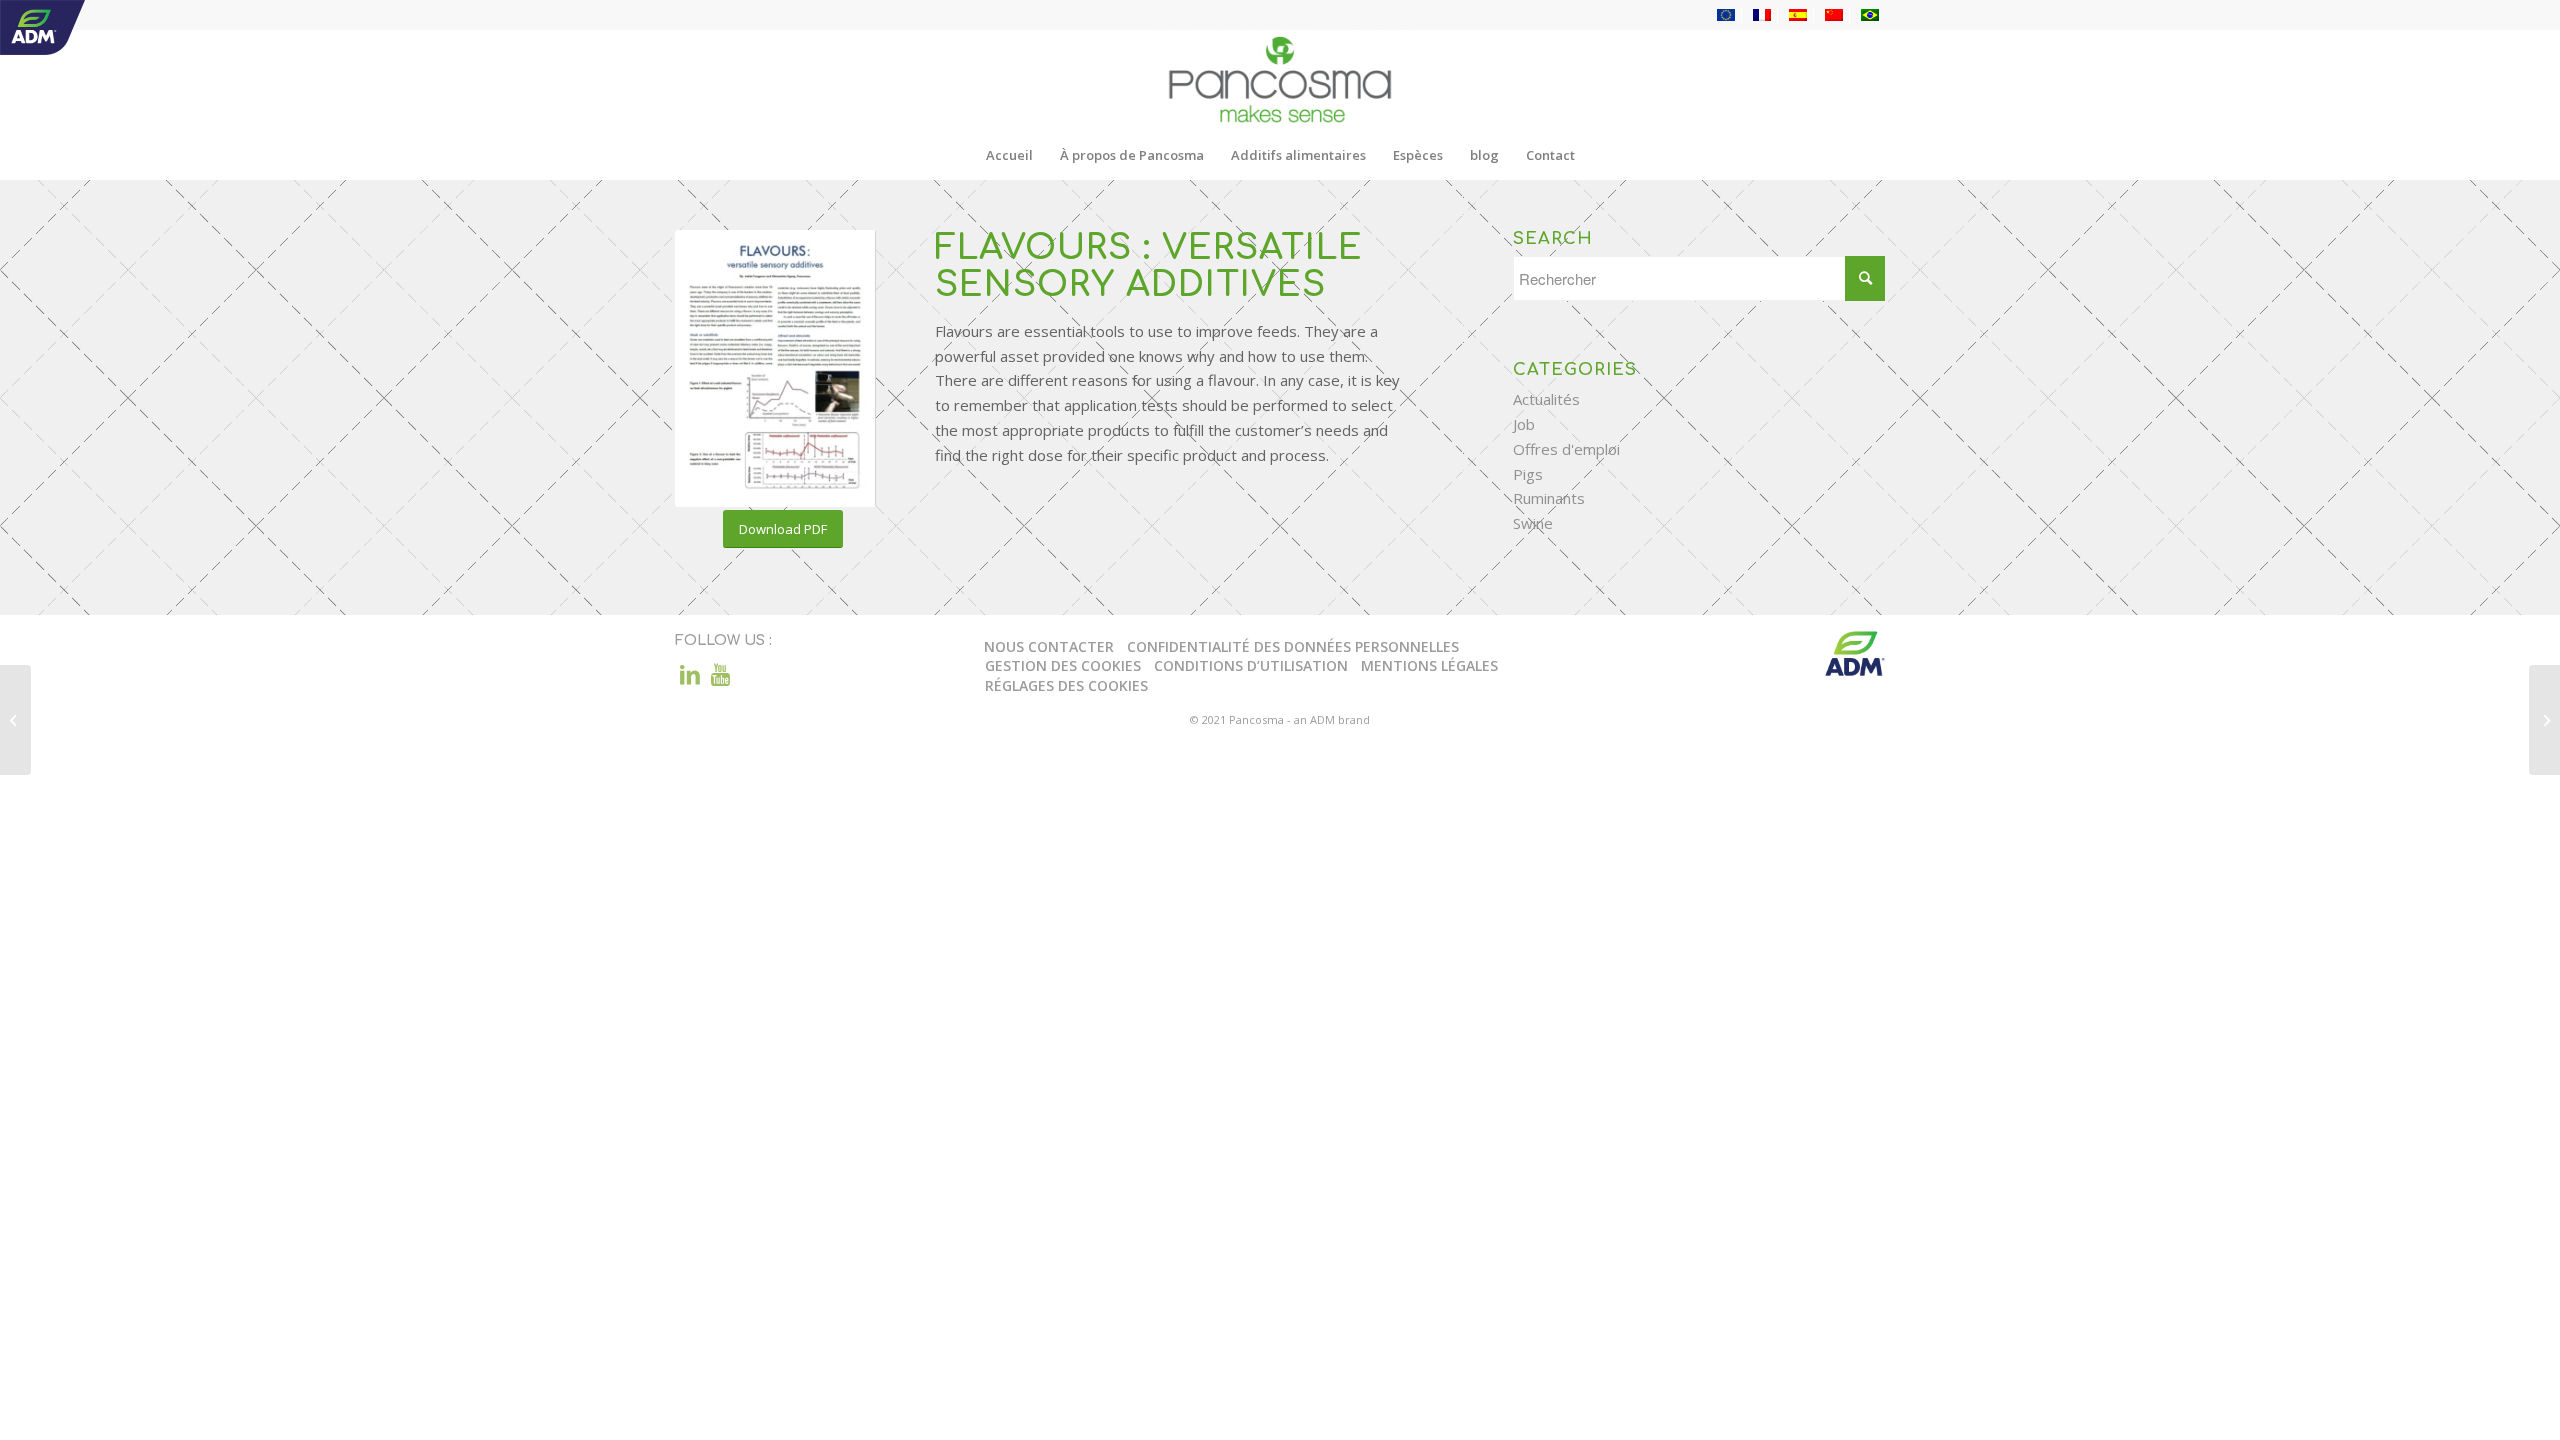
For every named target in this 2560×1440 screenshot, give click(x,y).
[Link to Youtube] (720, 674)
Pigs (1528, 474)
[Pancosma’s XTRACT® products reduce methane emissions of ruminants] (2544, 720)
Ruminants (1549, 498)
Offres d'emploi (1566, 449)
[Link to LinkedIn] (690, 674)
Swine (1533, 523)
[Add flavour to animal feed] (15, 720)
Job (1524, 424)
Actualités (1546, 399)
